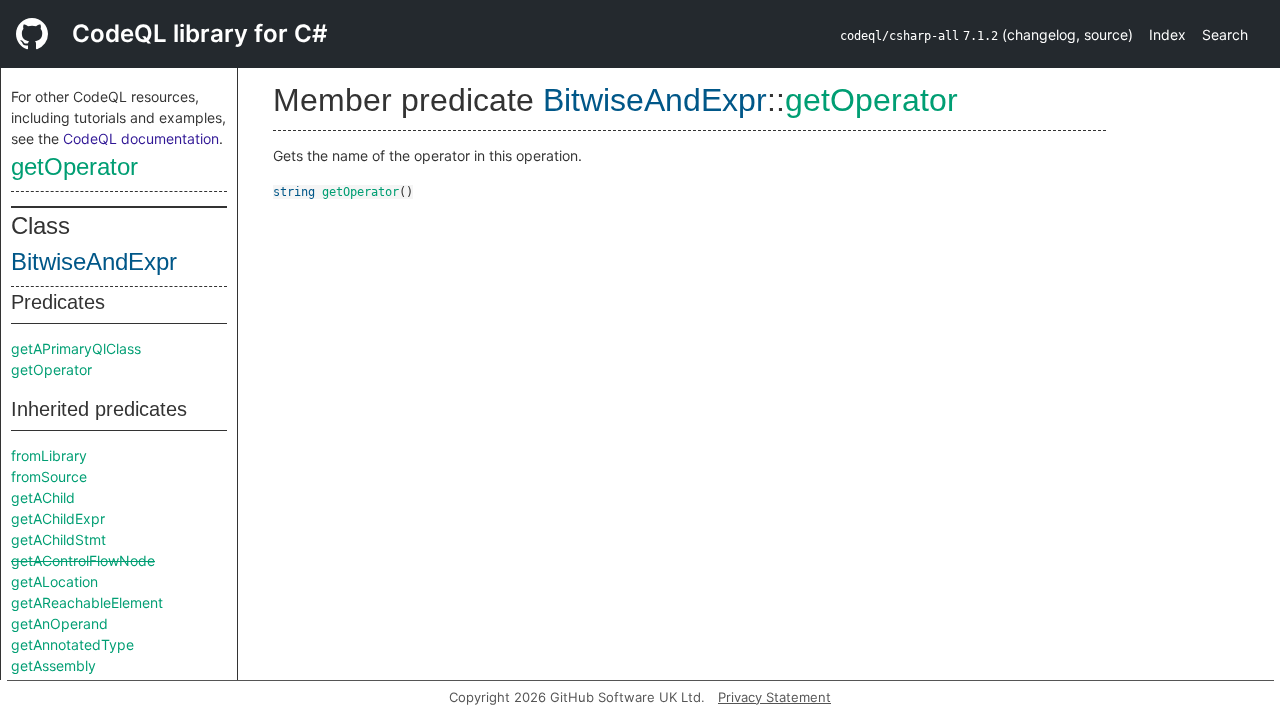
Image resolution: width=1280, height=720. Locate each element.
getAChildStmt (58, 539)
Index (1167, 34)
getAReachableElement (87, 602)
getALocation (54, 581)
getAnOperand (59, 623)
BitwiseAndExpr (94, 261)
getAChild (43, 497)
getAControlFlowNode (83, 560)
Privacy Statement (774, 697)
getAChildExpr (58, 518)
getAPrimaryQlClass (76, 348)
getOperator (74, 166)
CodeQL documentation (141, 138)
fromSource (49, 476)
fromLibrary (49, 455)
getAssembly (53, 665)
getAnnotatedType (72, 644)
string (294, 192)
